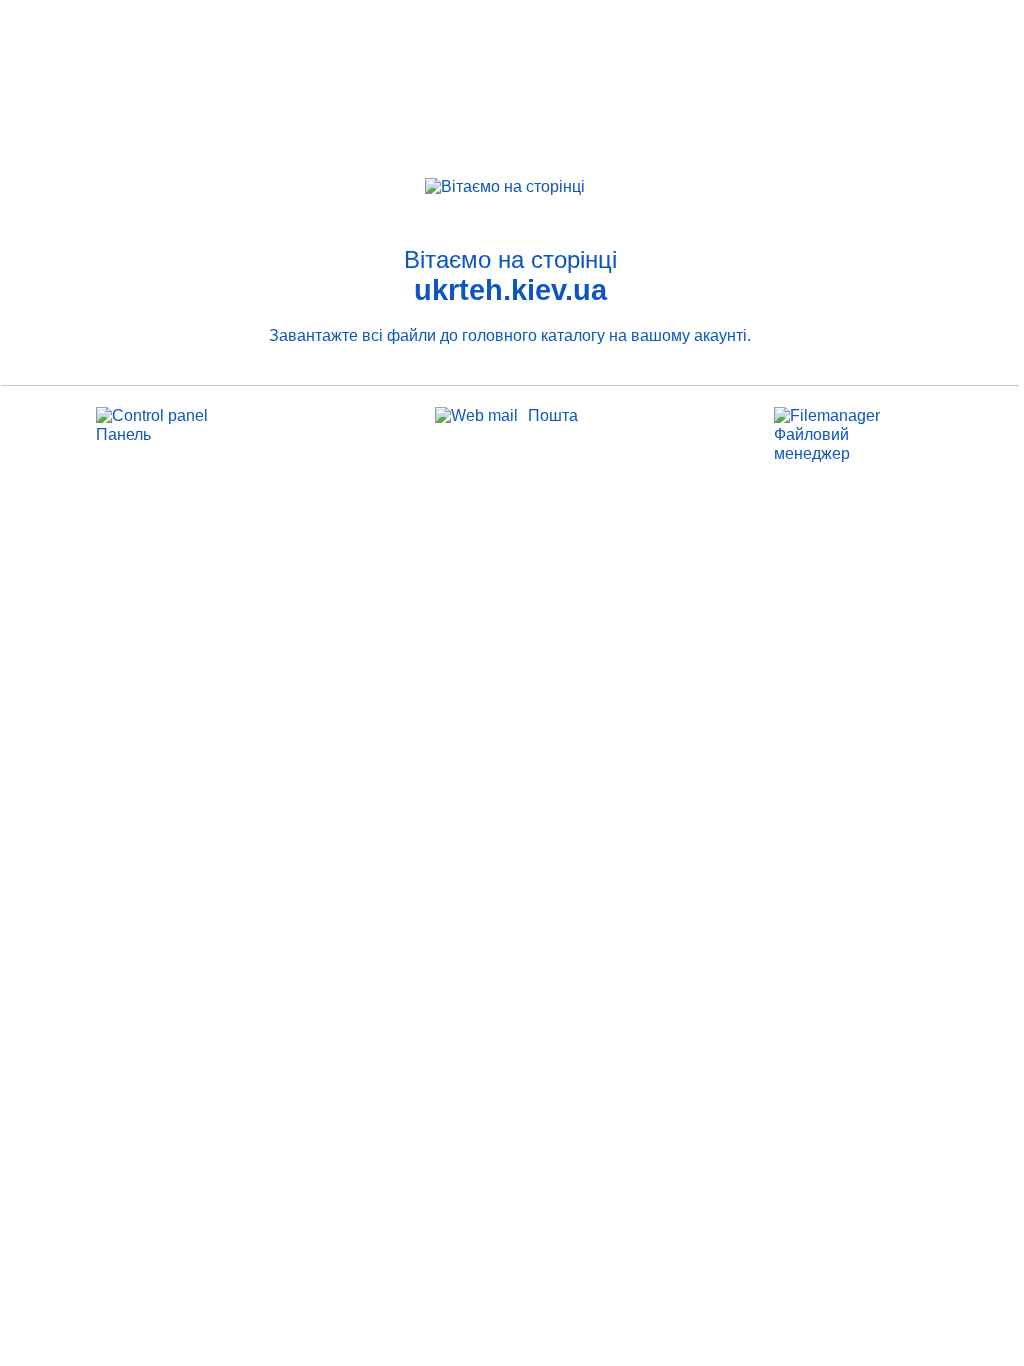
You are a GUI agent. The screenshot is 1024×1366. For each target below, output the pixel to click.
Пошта (553, 415)
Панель (123, 434)
